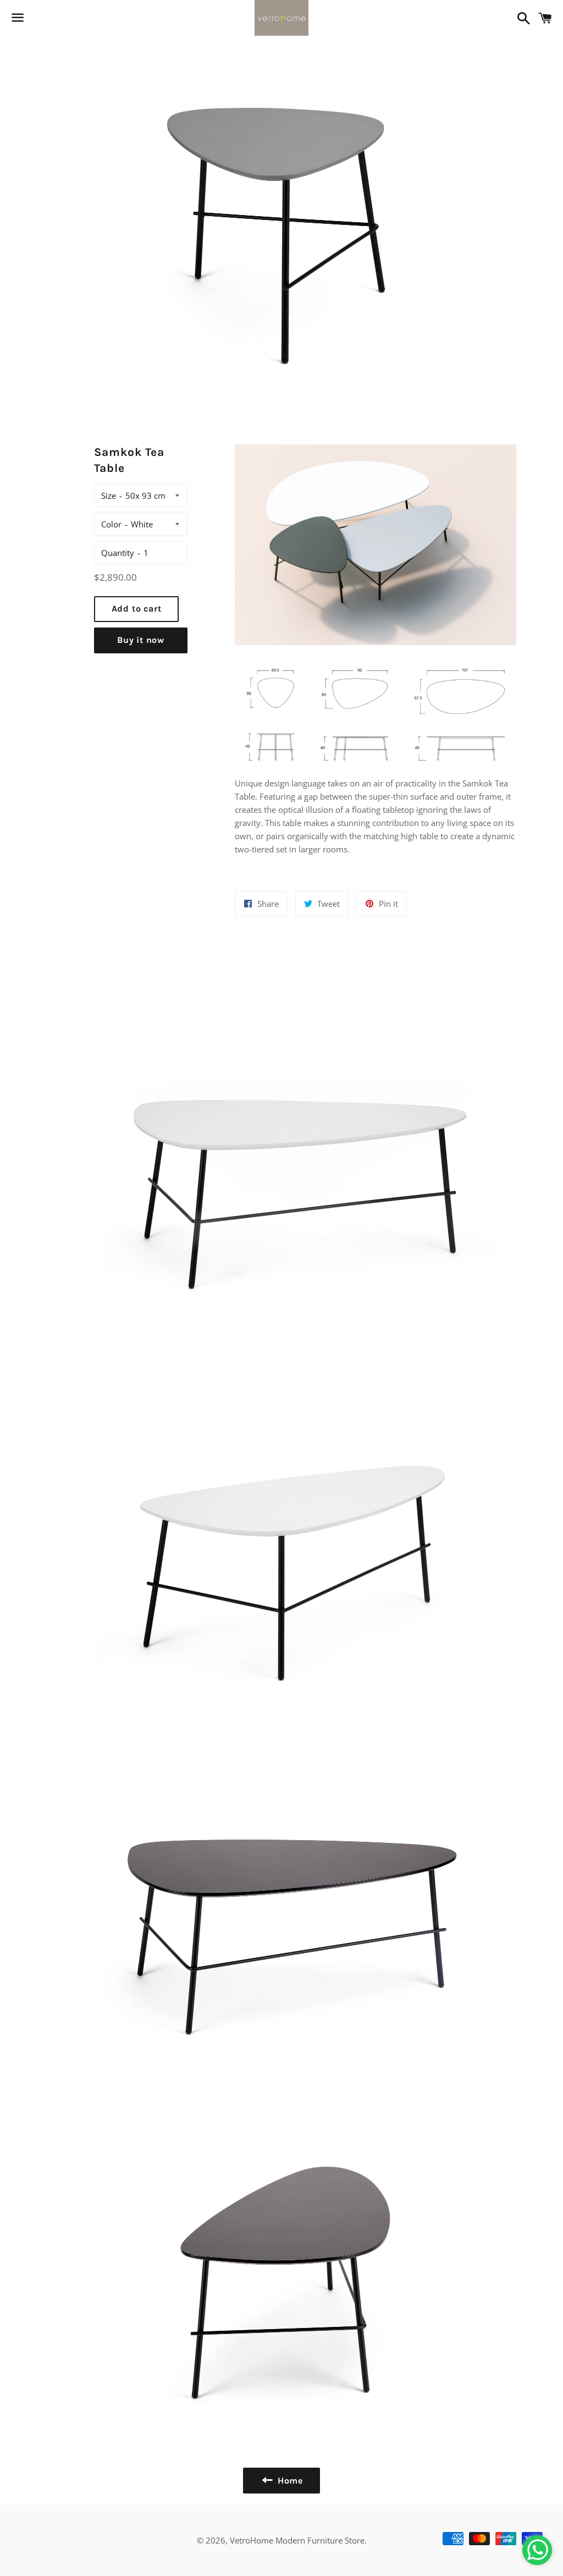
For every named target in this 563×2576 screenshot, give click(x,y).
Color (111, 524)
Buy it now (141, 640)
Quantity (118, 553)
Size (109, 496)
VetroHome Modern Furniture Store (297, 2540)
